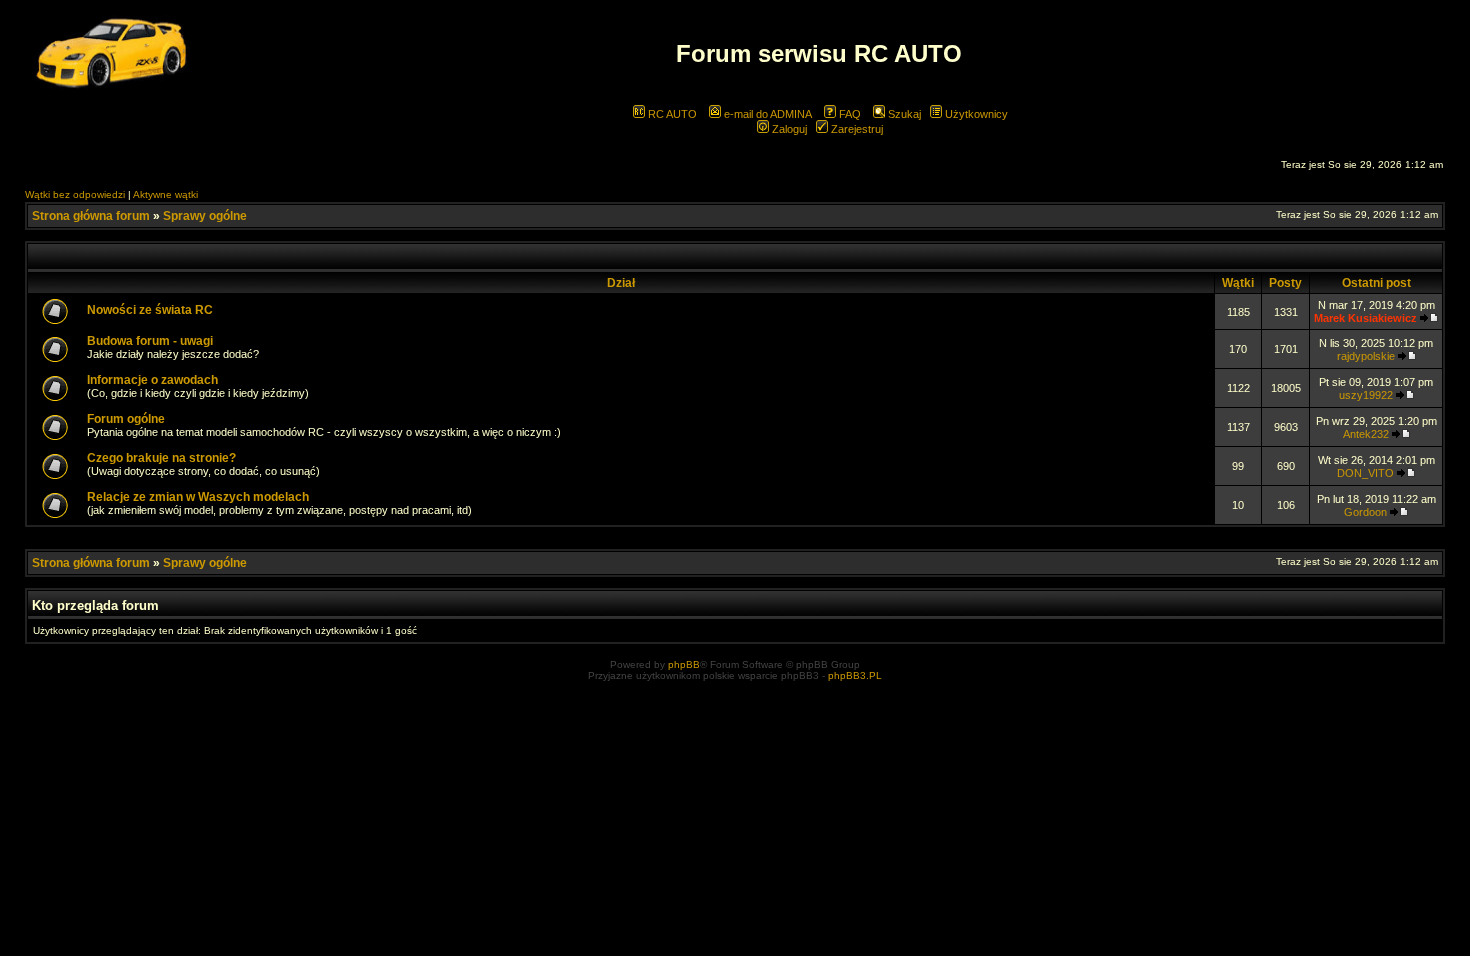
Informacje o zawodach (152, 380)
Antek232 (1366, 434)
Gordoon (1365, 512)
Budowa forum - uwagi (150, 341)
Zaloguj (788, 129)
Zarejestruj (855, 129)
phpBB (684, 664)
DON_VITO (1365, 473)
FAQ (848, 114)
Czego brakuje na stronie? (161, 458)
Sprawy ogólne (205, 216)
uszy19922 (1366, 395)
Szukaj (903, 114)
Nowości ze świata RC (150, 310)
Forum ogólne (126, 419)
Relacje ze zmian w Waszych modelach (198, 497)
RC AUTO (671, 114)
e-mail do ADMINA (766, 114)
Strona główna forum (91, 216)
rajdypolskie (1366, 356)
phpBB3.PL (855, 675)
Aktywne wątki (165, 194)
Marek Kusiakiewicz (1365, 318)
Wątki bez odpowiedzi (75, 194)
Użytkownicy (975, 114)
